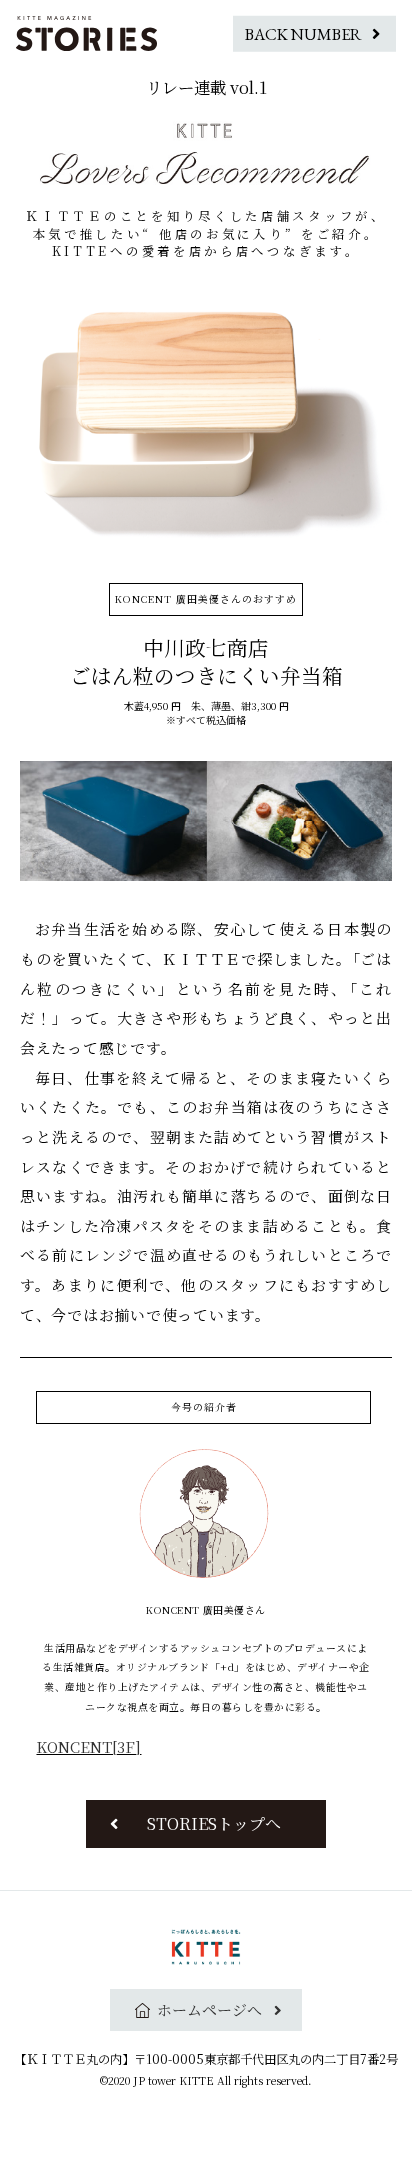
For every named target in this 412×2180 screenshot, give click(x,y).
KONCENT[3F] (88, 1746)
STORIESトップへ (214, 1823)
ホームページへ (209, 2009)
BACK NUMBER (303, 33)
